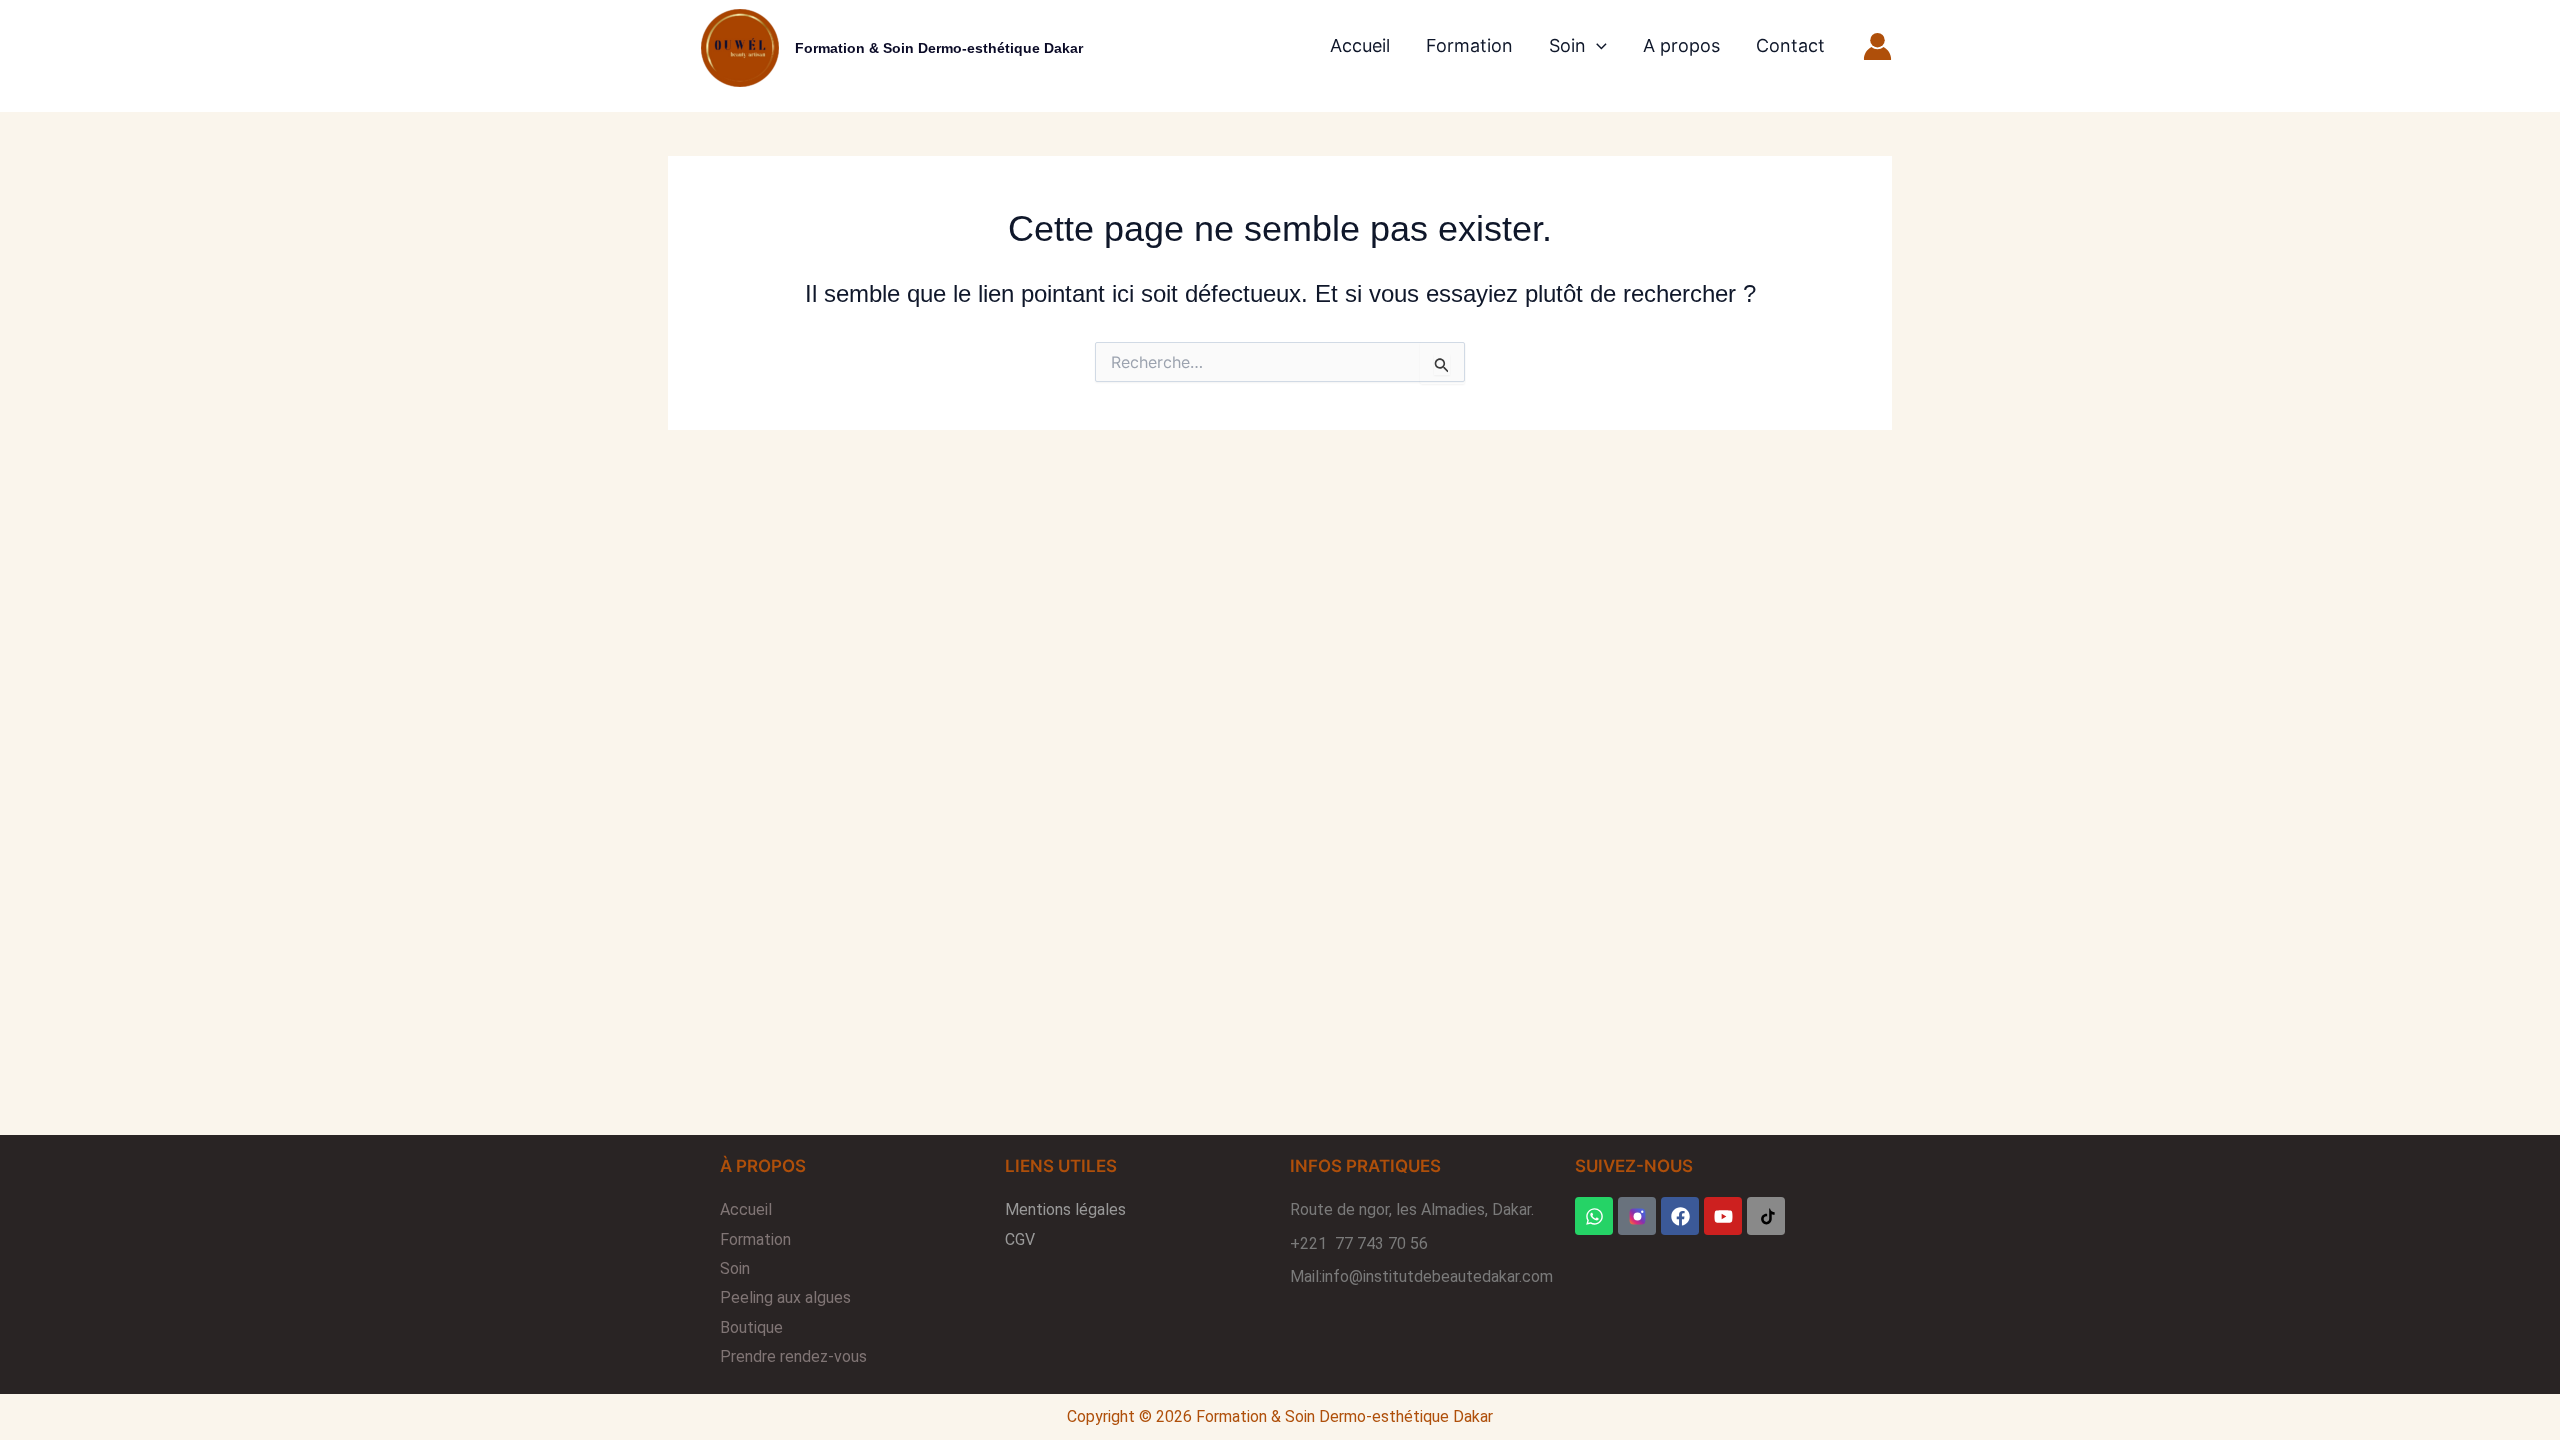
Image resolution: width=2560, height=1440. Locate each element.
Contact (1790, 45)
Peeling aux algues (785, 1297)
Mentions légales (1065, 1209)
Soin (1567, 45)
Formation (1469, 45)
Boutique (751, 1327)
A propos (1681, 45)
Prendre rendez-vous (793, 1356)
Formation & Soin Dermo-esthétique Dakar (939, 48)
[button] (1596, 46)
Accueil (1360, 45)
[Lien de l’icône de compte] (1877, 46)
